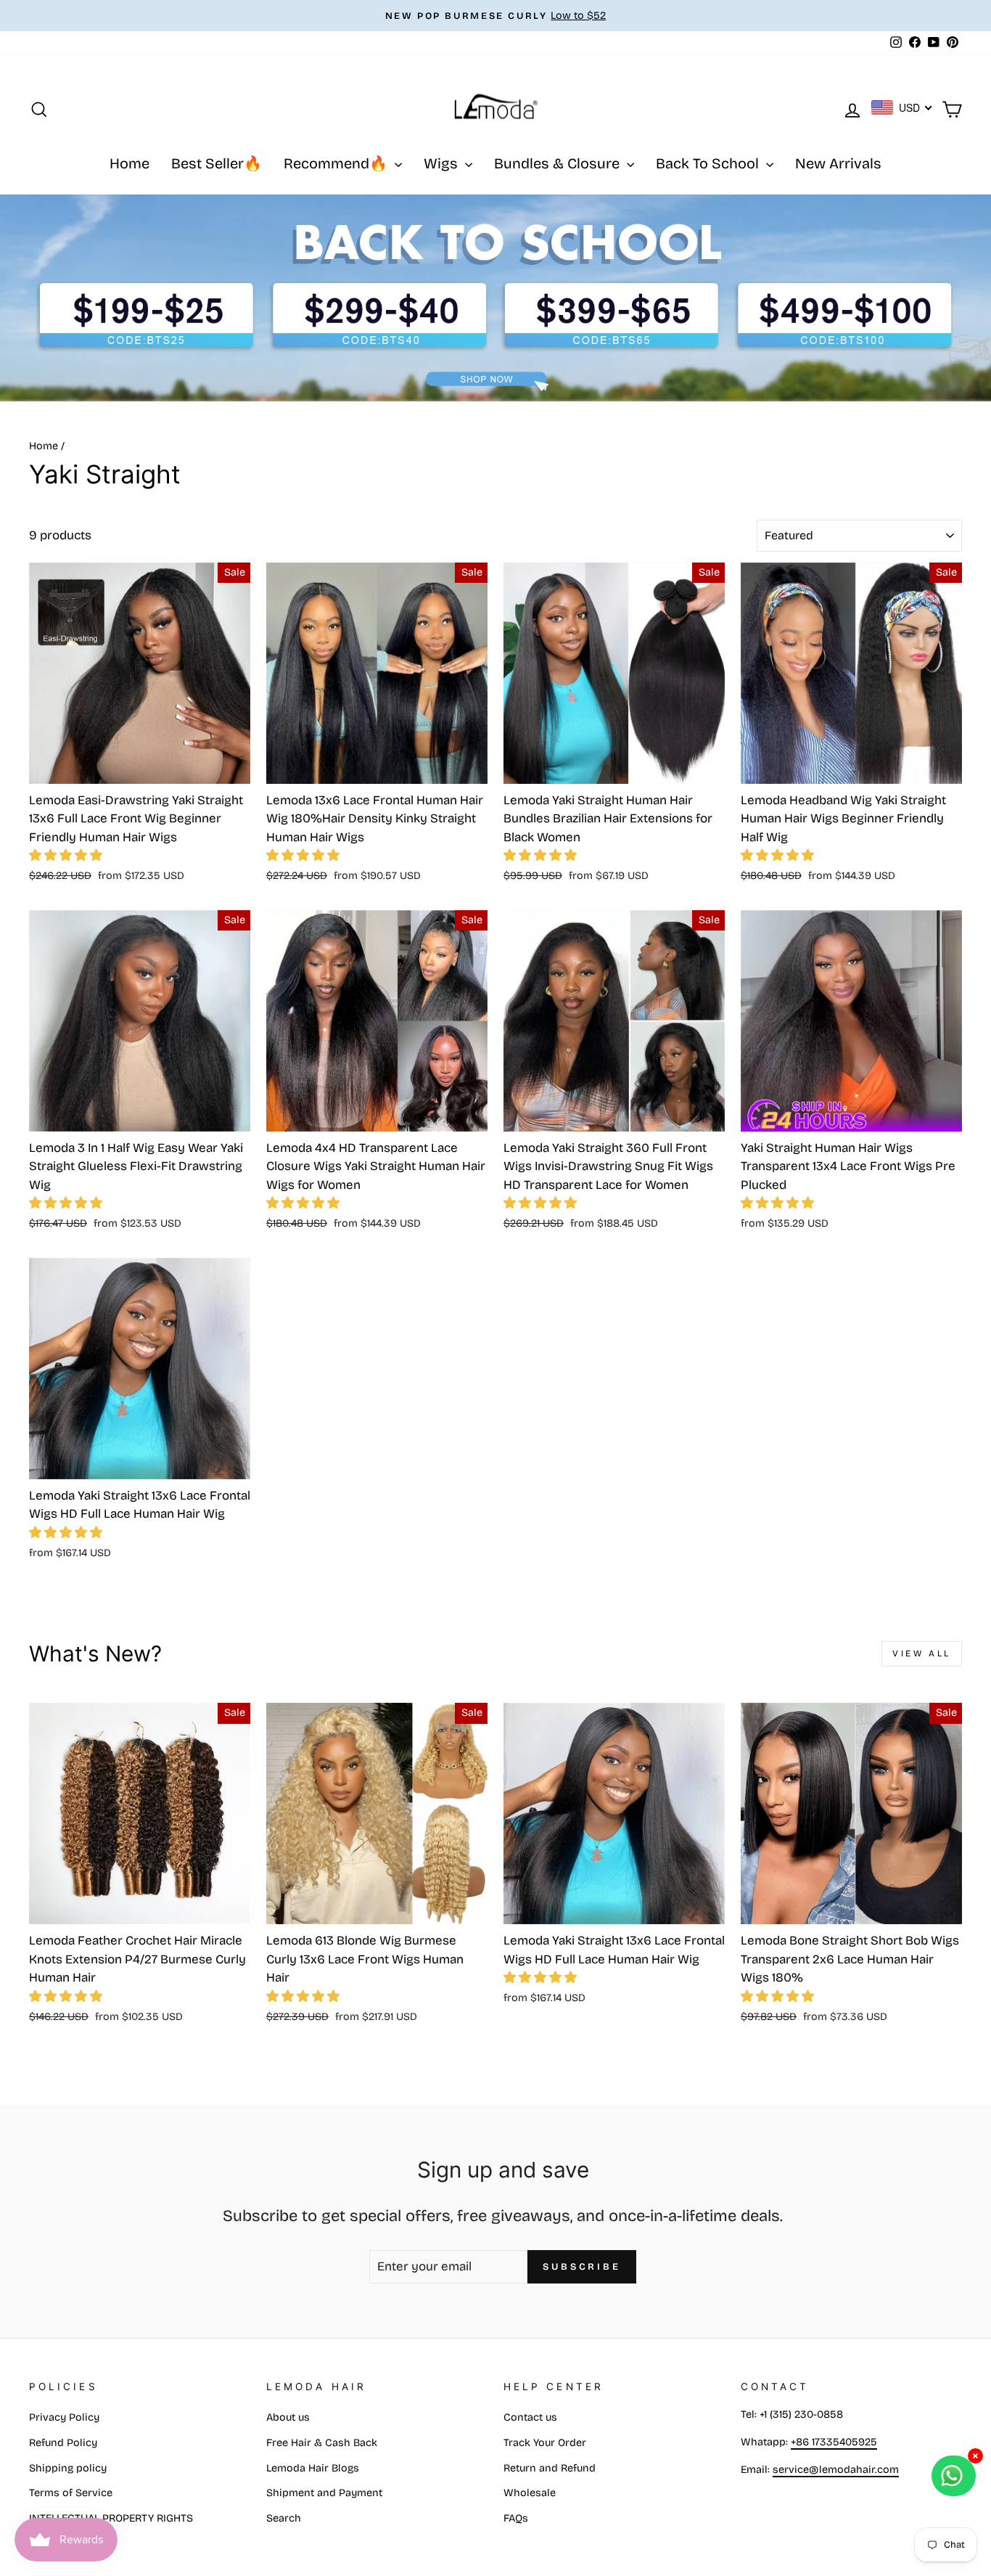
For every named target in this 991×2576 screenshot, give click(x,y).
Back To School (709, 163)
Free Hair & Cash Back (322, 2443)
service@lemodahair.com (836, 2470)
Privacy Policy (64, 2417)
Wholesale (530, 2493)
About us (288, 2417)
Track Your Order (545, 2443)
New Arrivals (838, 163)
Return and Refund (550, 2468)
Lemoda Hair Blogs (313, 2468)
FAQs (516, 2518)
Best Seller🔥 (217, 163)
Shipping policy (68, 2468)
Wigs (443, 163)
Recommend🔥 (337, 163)
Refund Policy (63, 2443)
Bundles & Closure (559, 163)
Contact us (530, 2417)
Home (129, 163)
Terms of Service (71, 2493)
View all (922, 1653)
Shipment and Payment (324, 2493)
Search (284, 2518)
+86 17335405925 (834, 2442)
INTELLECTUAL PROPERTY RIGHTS (111, 2518)
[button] (66, 855)
